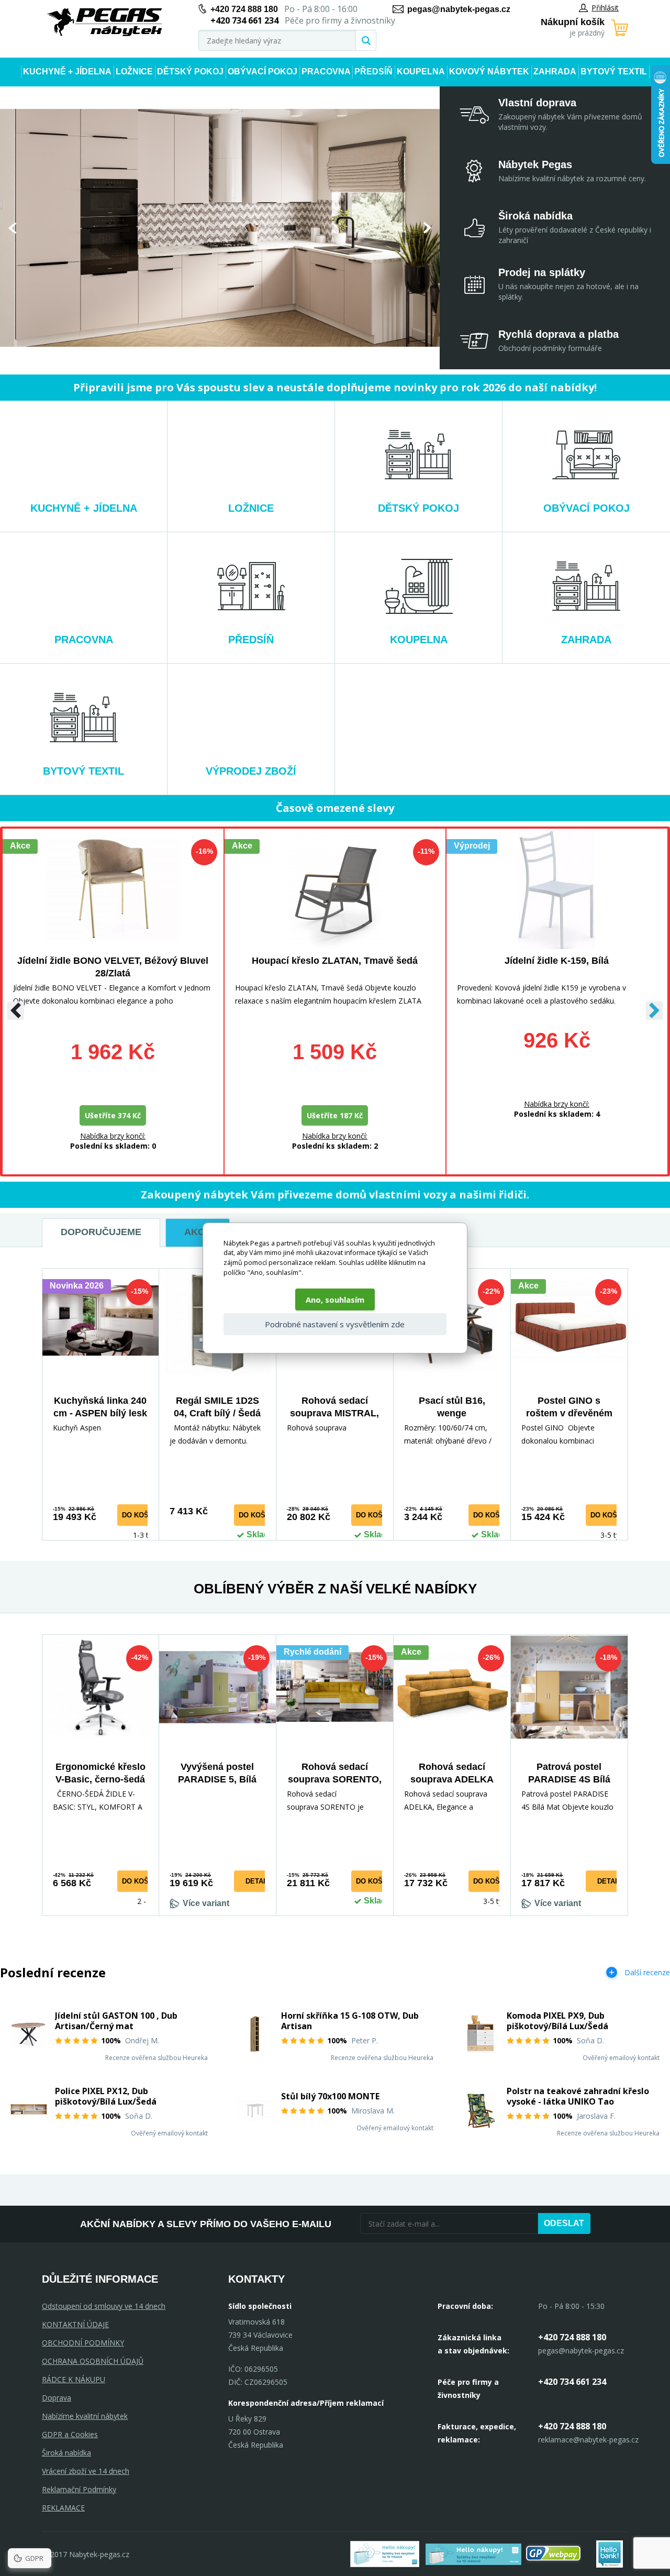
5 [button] (208, 356)
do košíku (141, 1515)
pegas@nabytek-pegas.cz (459, 9)
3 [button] (190, 356)
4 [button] (199, 356)
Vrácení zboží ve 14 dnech (86, 2471)
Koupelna (421, 71)
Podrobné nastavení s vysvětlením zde (335, 1324)
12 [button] (266, 356)
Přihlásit (605, 8)
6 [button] (216, 356)
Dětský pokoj (190, 71)
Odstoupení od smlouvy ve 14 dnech (104, 2306)
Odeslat (564, 2223)
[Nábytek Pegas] (105, 22)
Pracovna (326, 71)
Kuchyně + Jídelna (67, 71)
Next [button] (427, 228)
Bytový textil (614, 71)
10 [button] (250, 356)
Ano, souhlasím (335, 1300)
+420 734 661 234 (572, 2382)
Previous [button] (12, 228)
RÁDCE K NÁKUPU (74, 2379)
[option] (220, 228)
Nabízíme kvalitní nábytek (85, 2416)
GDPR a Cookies (70, 2434)
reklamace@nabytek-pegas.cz (588, 2440)
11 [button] (258, 356)
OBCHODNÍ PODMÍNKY (83, 2343)
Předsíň (373, 71)
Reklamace (63, 2508)
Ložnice (134, 71)
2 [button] (182, 356)
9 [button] (241, 356)
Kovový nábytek (489, 71)
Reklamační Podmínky (79, 2489)
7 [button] (225, 356)
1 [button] (173, 356)
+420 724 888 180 (244, 9)
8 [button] (233, 356)
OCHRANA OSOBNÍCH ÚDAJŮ (93, 2361)
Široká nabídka (66, 2453)
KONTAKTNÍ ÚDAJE (75, 2324)
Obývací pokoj (263, 71)
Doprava (57, 2398)
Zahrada (555, 71)
